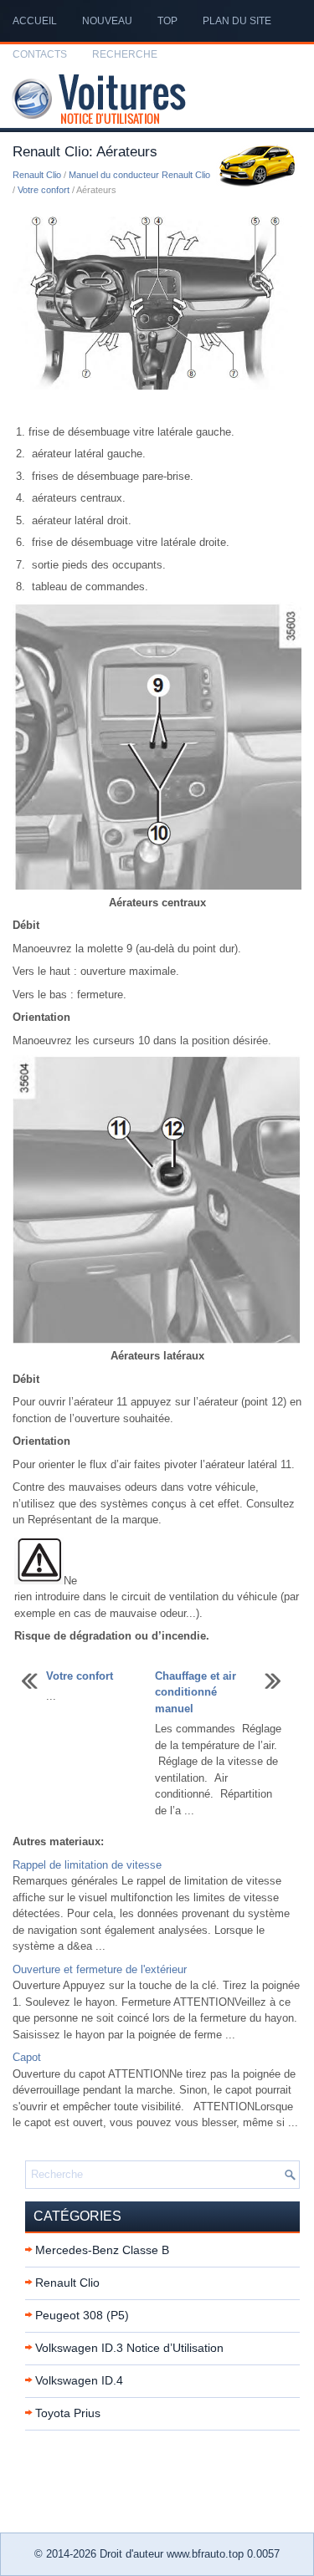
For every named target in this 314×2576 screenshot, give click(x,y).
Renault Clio (37, 175)
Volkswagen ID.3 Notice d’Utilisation (129, 2348)
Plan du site (237, 21)
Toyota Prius (68, 2413)
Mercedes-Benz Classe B (102, 2250)
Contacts (40, 54)
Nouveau (107, 21)
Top (167, 21)
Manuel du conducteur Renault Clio (139, 175)
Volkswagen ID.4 (79, 2380)
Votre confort (44, 190)
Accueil (35, 21)
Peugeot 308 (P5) (82, 2315)
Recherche (125, 54)
